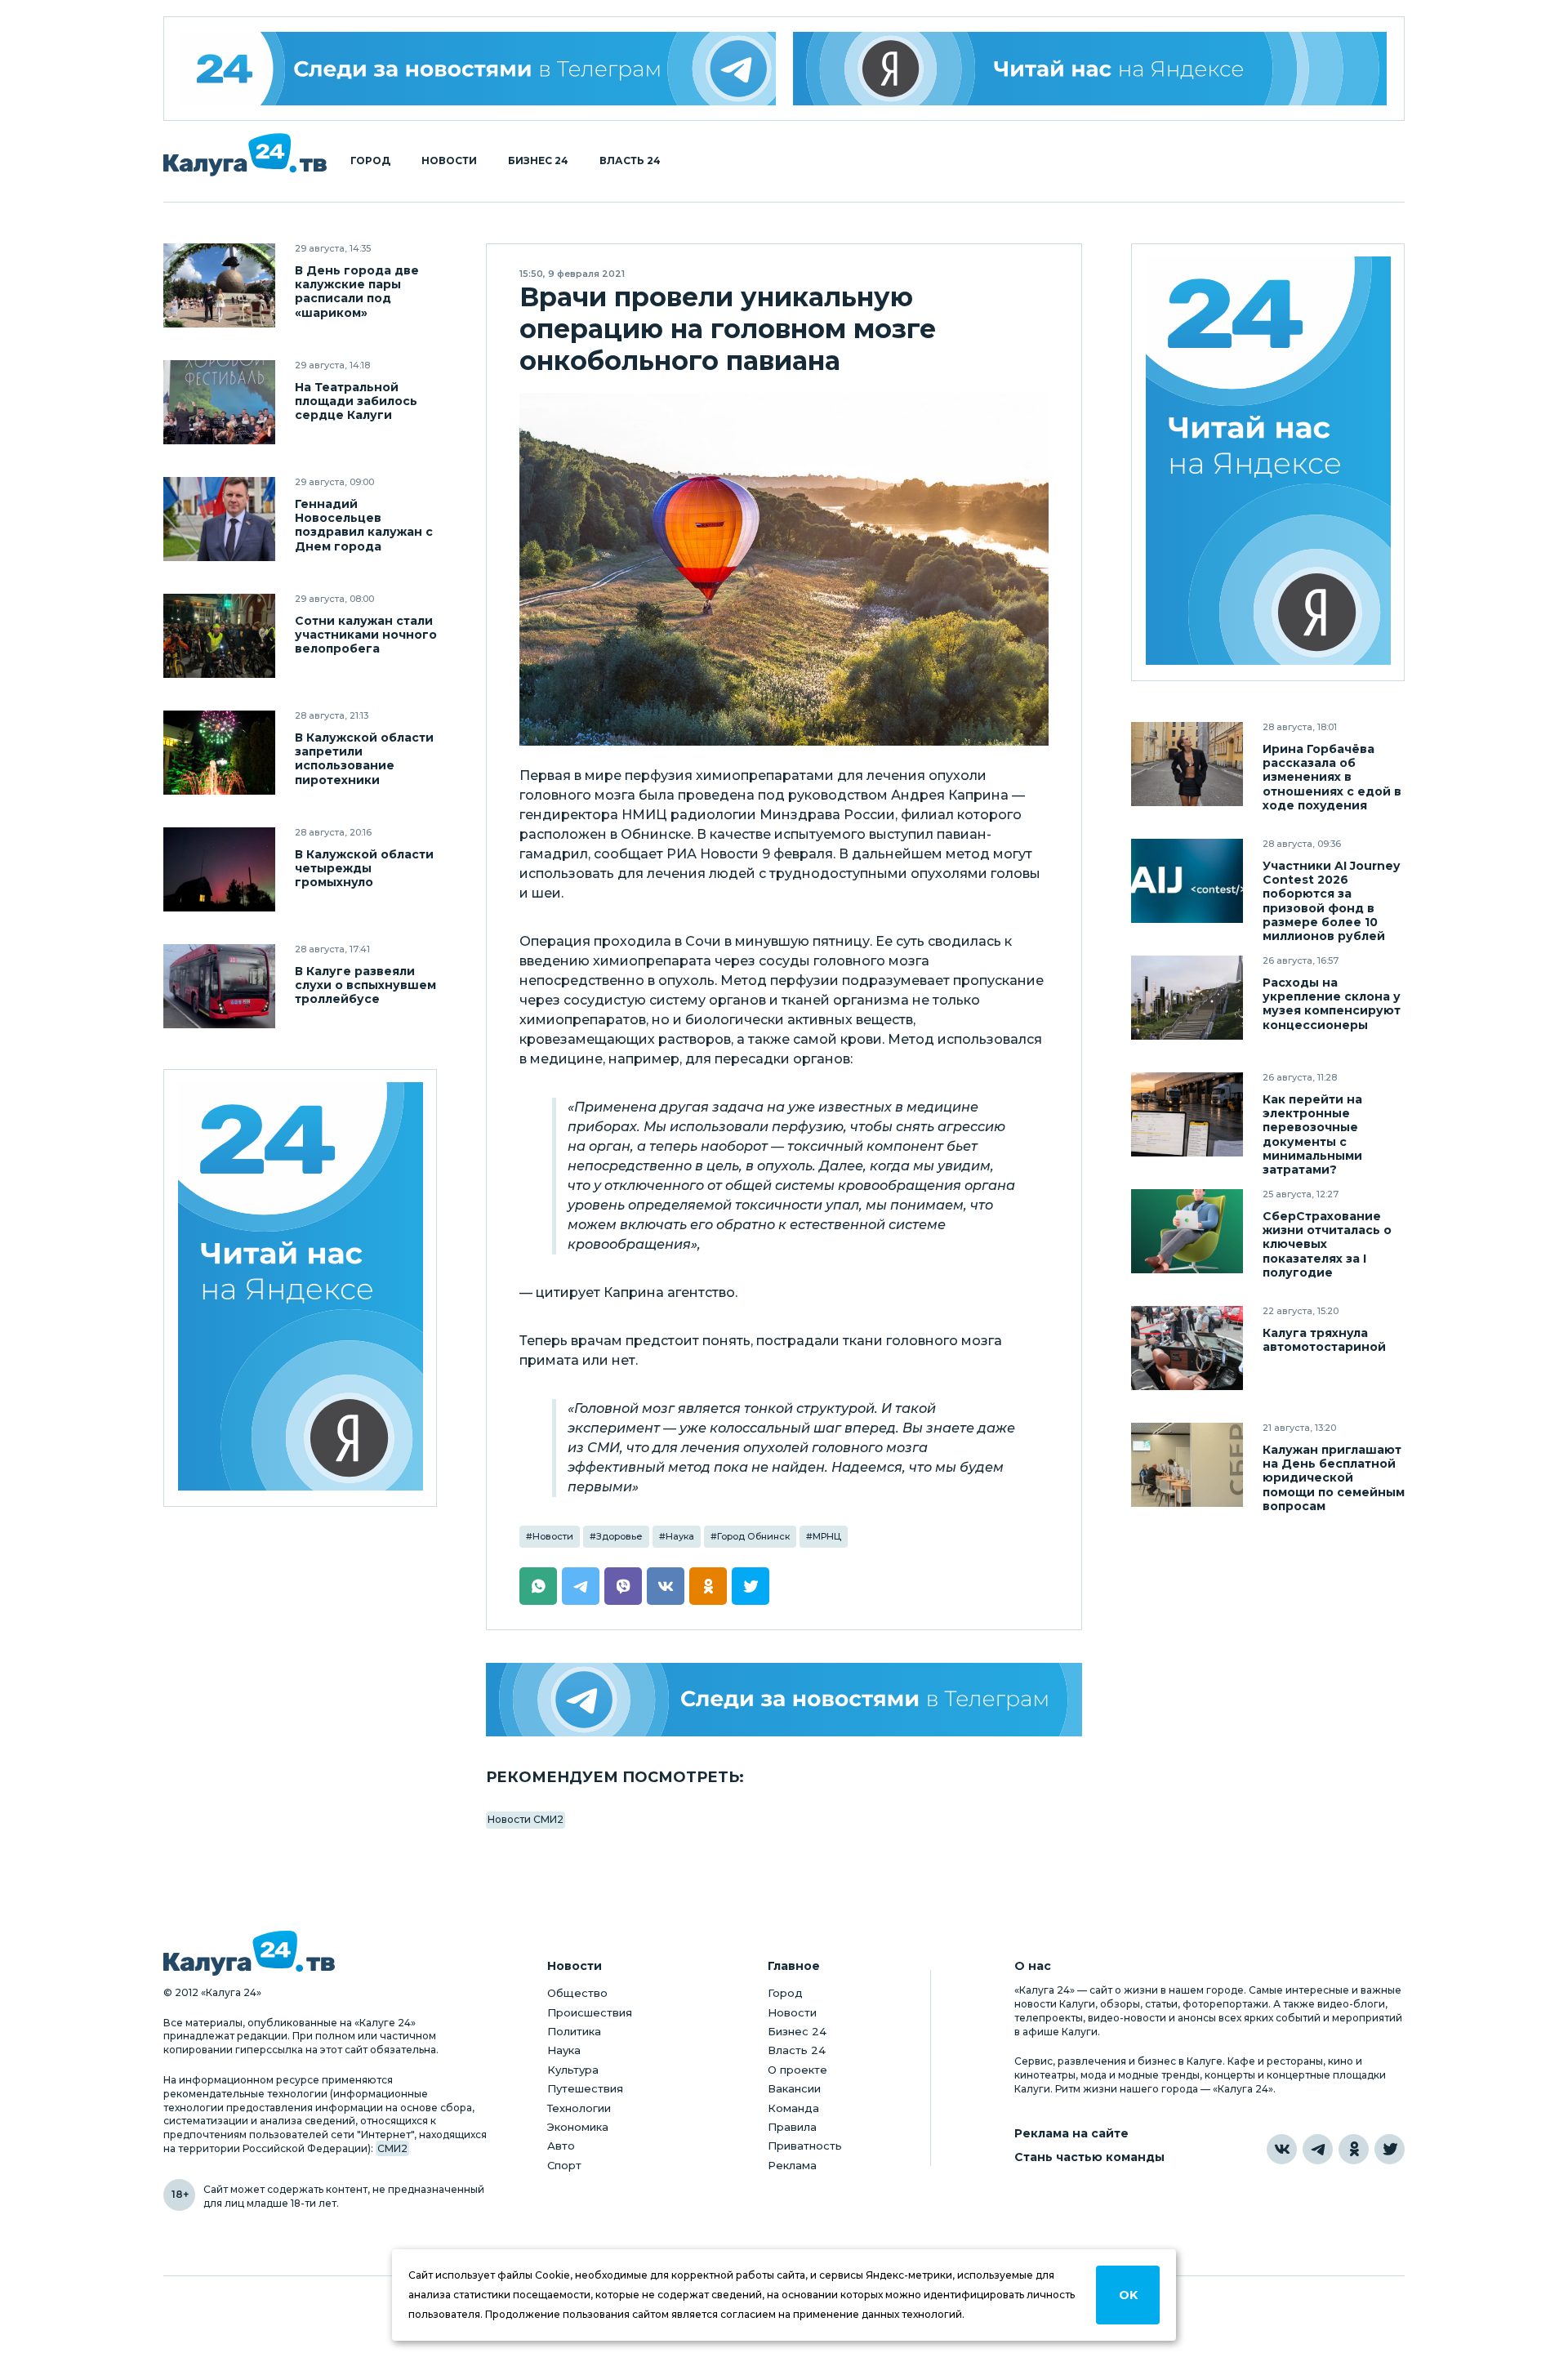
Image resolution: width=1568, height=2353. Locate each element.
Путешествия (585, 2088)
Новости (449, 161)
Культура (573, 2070)
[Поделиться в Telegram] (581, 1586)
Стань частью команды (1089, 2157)
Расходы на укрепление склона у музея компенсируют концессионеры (1332, 1004)
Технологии (579, 2108)
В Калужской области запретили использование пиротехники (364, 759)
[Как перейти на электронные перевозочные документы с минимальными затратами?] (1187, 1114)
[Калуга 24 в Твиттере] (1390, 2149)
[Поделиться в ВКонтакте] (666, 1586)
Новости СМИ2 (526, 1819)
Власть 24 (630, 161)
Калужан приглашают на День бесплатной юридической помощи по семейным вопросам (1334, 1478)
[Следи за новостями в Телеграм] (784, 1700)
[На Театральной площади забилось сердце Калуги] (219, 402)
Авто (561, 2146)
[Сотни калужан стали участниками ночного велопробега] (219, 636)
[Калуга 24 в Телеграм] (479, 69)
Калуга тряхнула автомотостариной (1324, 1340)
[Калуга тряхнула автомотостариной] (1187, 1348)
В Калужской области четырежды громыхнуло (364, 869)
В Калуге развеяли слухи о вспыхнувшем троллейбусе (365, 985)
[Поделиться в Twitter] (751, 1586)
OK (1128, 2295)
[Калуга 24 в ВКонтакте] (1282, 2149)
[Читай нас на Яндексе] (1090, 69)
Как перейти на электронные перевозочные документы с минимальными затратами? (1312, 1134)
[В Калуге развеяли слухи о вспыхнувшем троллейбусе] (219, 986)
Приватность (805, 2146)
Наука (680, 1536)
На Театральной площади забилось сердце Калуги (356, 401)
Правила (792, 2127)
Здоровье (619, 1536)
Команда (793, 2108)
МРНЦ (827, 1536)
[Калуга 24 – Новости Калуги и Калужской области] (245, 155)
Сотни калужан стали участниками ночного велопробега (366, 635)
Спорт (564, 2165)
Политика (574, 2031)
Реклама (792, 2165)
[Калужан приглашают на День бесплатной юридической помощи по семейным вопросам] (1187, 1465)
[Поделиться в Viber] (623, 1586)
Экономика (578, 2127)
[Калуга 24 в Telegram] (1318, 2149)
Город (370, 161)
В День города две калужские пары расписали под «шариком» (357, 292)
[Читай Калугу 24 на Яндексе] (301, 1288)
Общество (577, 1993)
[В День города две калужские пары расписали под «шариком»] (219, 285)
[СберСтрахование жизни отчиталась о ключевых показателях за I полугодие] (1187, 1231)
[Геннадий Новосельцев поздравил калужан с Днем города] (219, 519)
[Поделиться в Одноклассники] (708, 1586)
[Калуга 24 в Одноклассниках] (1354, 2149)
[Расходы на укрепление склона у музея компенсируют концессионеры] (1187, 998)
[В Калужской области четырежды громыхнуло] (219, 869)
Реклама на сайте (1071, 2134)
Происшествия (590, 2012)
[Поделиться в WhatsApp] (538, 1586)
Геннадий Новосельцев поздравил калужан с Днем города (364, 525)
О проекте (797, 2070)
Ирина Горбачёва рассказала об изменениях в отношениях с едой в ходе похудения (1332, 777)
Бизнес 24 (538, 161)
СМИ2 (392, 2148)
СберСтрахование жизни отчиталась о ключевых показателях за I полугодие (1327, 1244)
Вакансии (794, 2088)
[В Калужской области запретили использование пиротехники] (219, 753)
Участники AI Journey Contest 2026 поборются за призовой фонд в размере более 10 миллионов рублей (1331, 901)
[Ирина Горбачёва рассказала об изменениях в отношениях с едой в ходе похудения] (1187, 764)
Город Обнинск (753, 1536)
